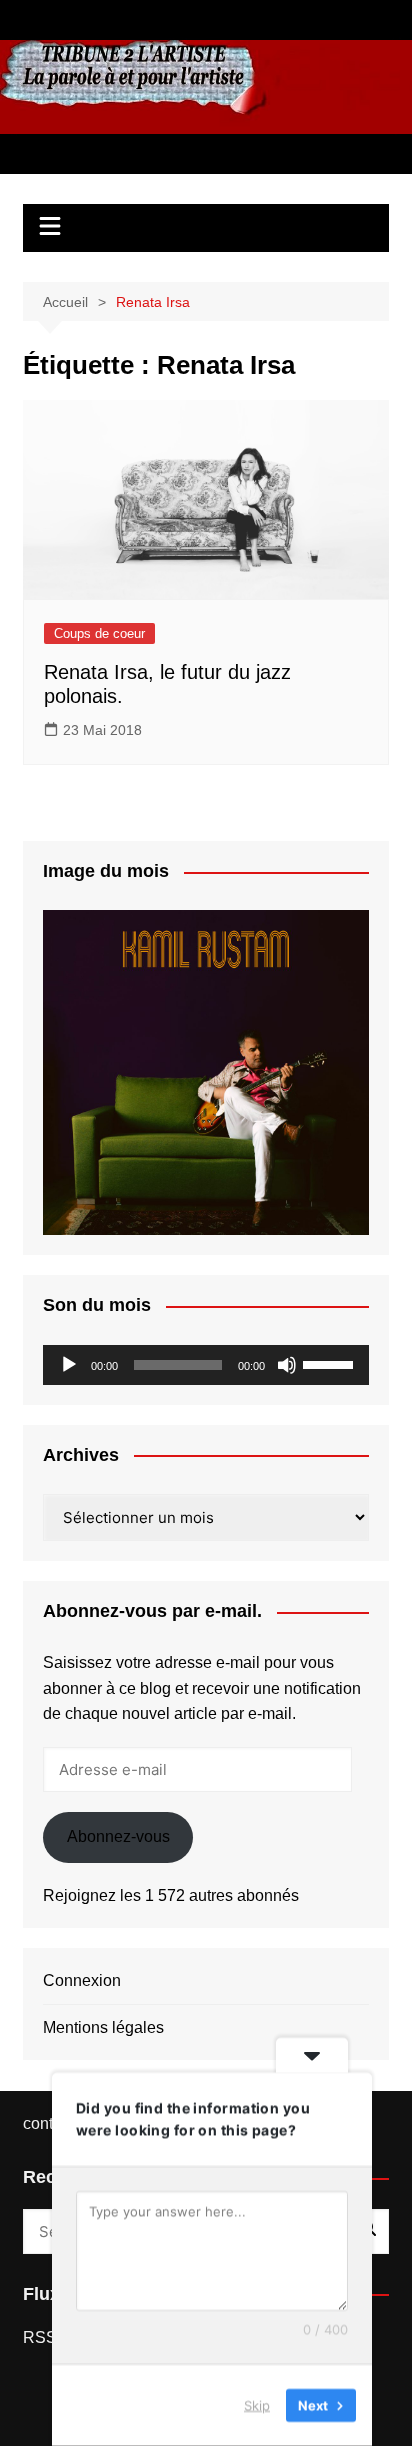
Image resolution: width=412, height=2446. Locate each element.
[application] (206, 1365)
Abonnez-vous (118, 1836)
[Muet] (287, 1365)
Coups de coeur (99, 633)
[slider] (331, 1363)
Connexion (82, 1980)
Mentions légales (103, 2027)
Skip (257, 2405)
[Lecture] (69, 1365)
